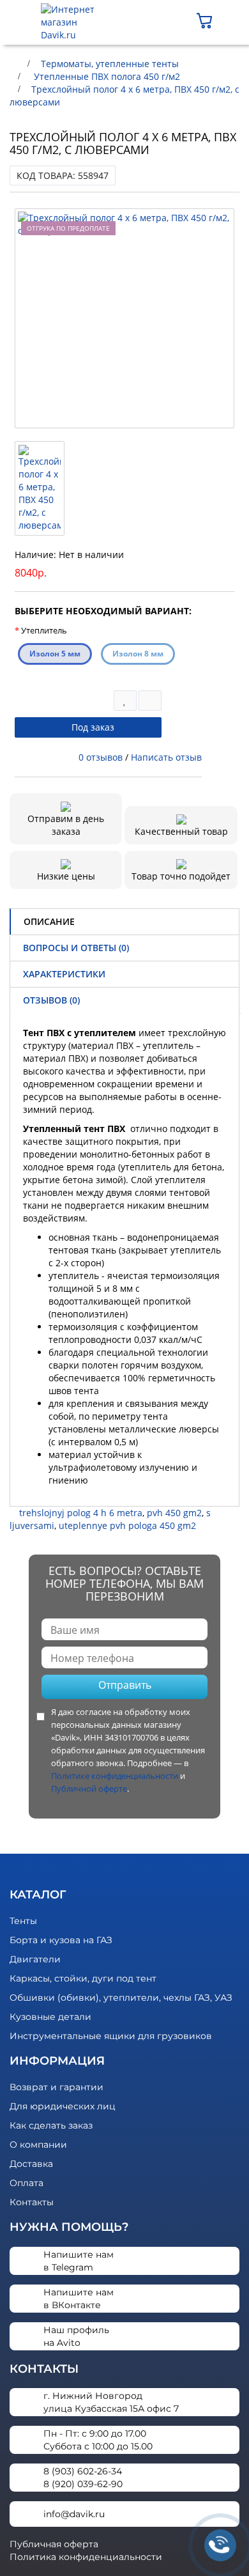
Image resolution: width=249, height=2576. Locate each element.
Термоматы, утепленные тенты (110, 64)
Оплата (26, 2183)
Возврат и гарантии (57, 2087)
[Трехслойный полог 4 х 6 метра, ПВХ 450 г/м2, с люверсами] (124, 318)
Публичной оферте (89, 1788)
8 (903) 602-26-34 (83, 2471)
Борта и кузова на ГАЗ (61, 1940)
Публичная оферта (54, 2544)
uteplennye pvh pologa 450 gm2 (127, 1525)
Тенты (23, 1921)
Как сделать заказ (51, 2125)
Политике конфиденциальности (115, 1776)
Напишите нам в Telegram (79, 2261)
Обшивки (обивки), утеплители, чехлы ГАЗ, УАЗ (121, 1998)
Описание (49, 921)
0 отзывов (101, 757)
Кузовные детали (50, 2017)
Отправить (125, 1685)
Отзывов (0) (51, 1000)
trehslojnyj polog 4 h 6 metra (81, 1513)
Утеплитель (44, 630)
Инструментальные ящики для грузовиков (111, 2036)
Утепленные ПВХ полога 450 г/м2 (106, 76)
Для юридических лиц (63, 2106)
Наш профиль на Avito (76, 2336)
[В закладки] (125, 701)
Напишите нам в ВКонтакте (79, 2299)
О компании (38, 2145)
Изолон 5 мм (55, 654)
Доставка (31, 2164)
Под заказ (92, 727)
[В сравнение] (150, 701)
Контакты (32, 2202)
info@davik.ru (74, 2514)
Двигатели (35, 1959)
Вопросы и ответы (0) (76, 948)
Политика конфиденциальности (86, 2557)
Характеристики (64, 974)
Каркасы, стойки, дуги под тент (83, 1978)
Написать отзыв (166, 757)
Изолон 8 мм (138, 654)
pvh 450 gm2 (174, 1513)
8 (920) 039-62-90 (83, 2484)
